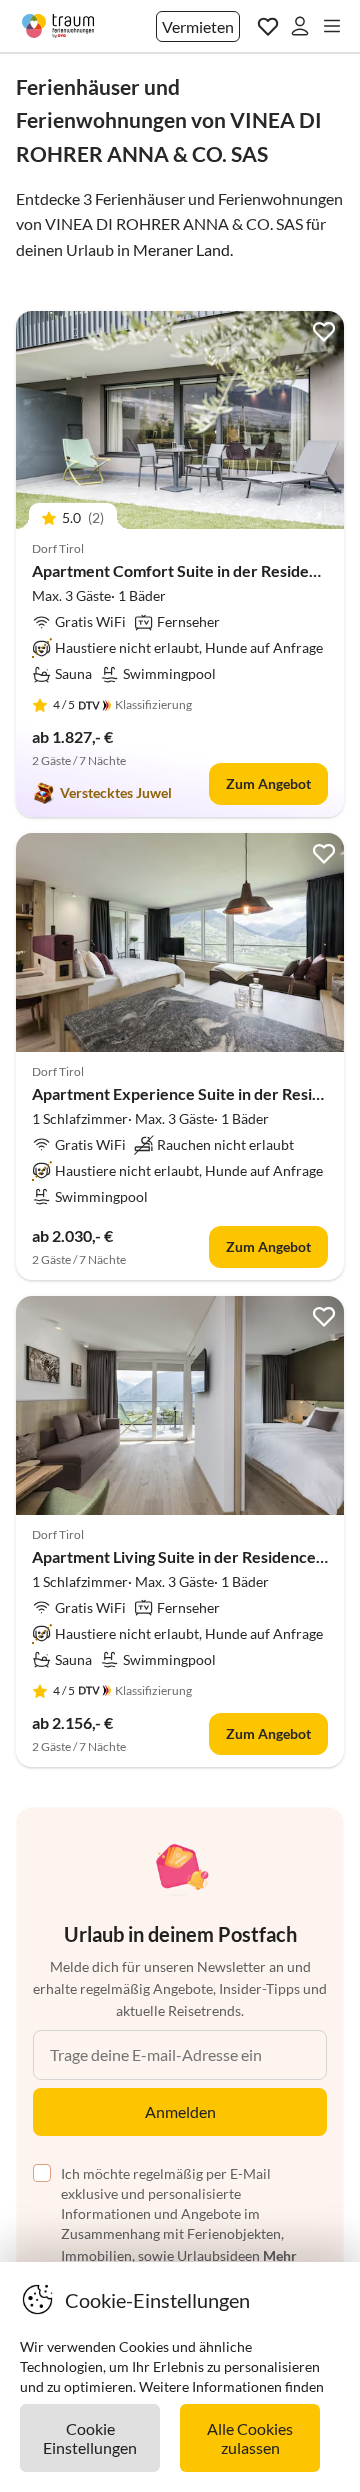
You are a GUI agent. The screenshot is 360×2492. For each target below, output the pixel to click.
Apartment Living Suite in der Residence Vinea (196, 1556)
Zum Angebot (268, 783)
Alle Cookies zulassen (250, 2438)
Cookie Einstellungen (90, 2438)
